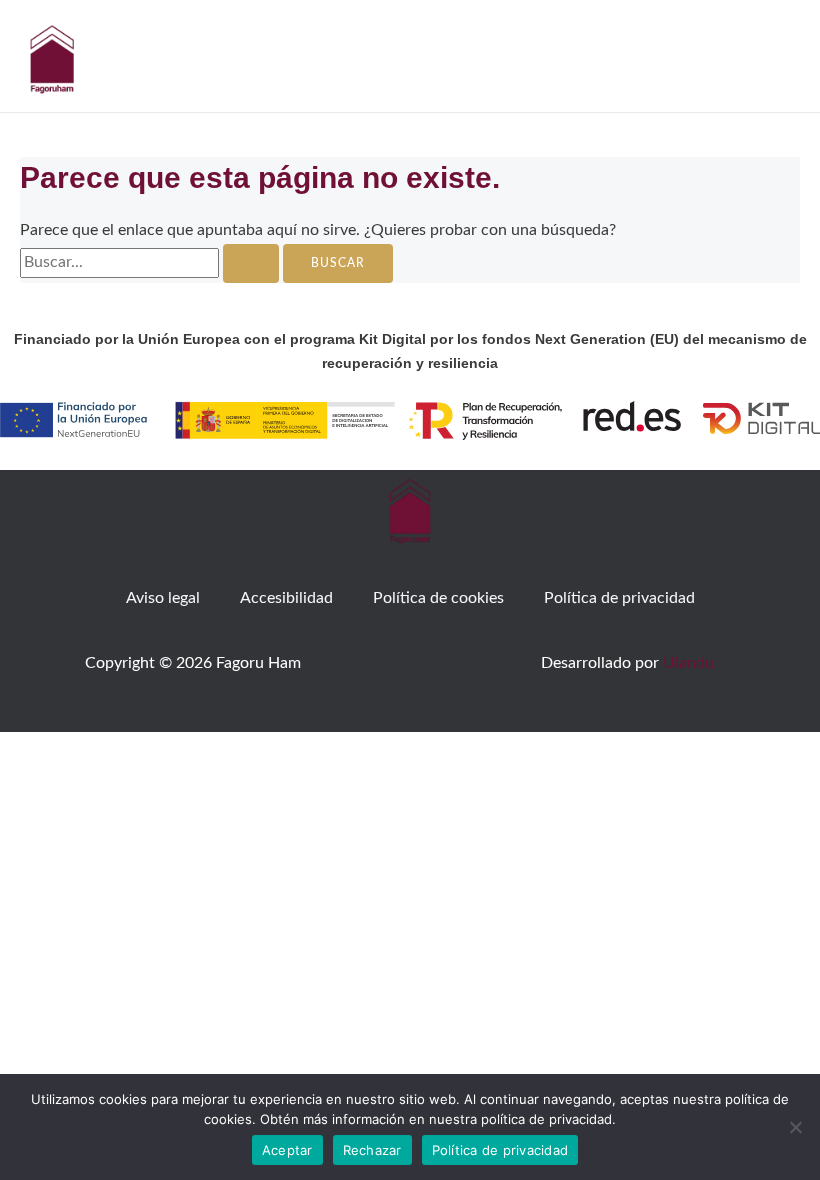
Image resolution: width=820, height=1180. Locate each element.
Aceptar (287, 1150)
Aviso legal (163, 598)
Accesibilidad (286, 598)
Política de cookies (438, 598)
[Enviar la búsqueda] (251, 264)
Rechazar (372, 1150)
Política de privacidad (619, 598)
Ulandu (688, 663)
